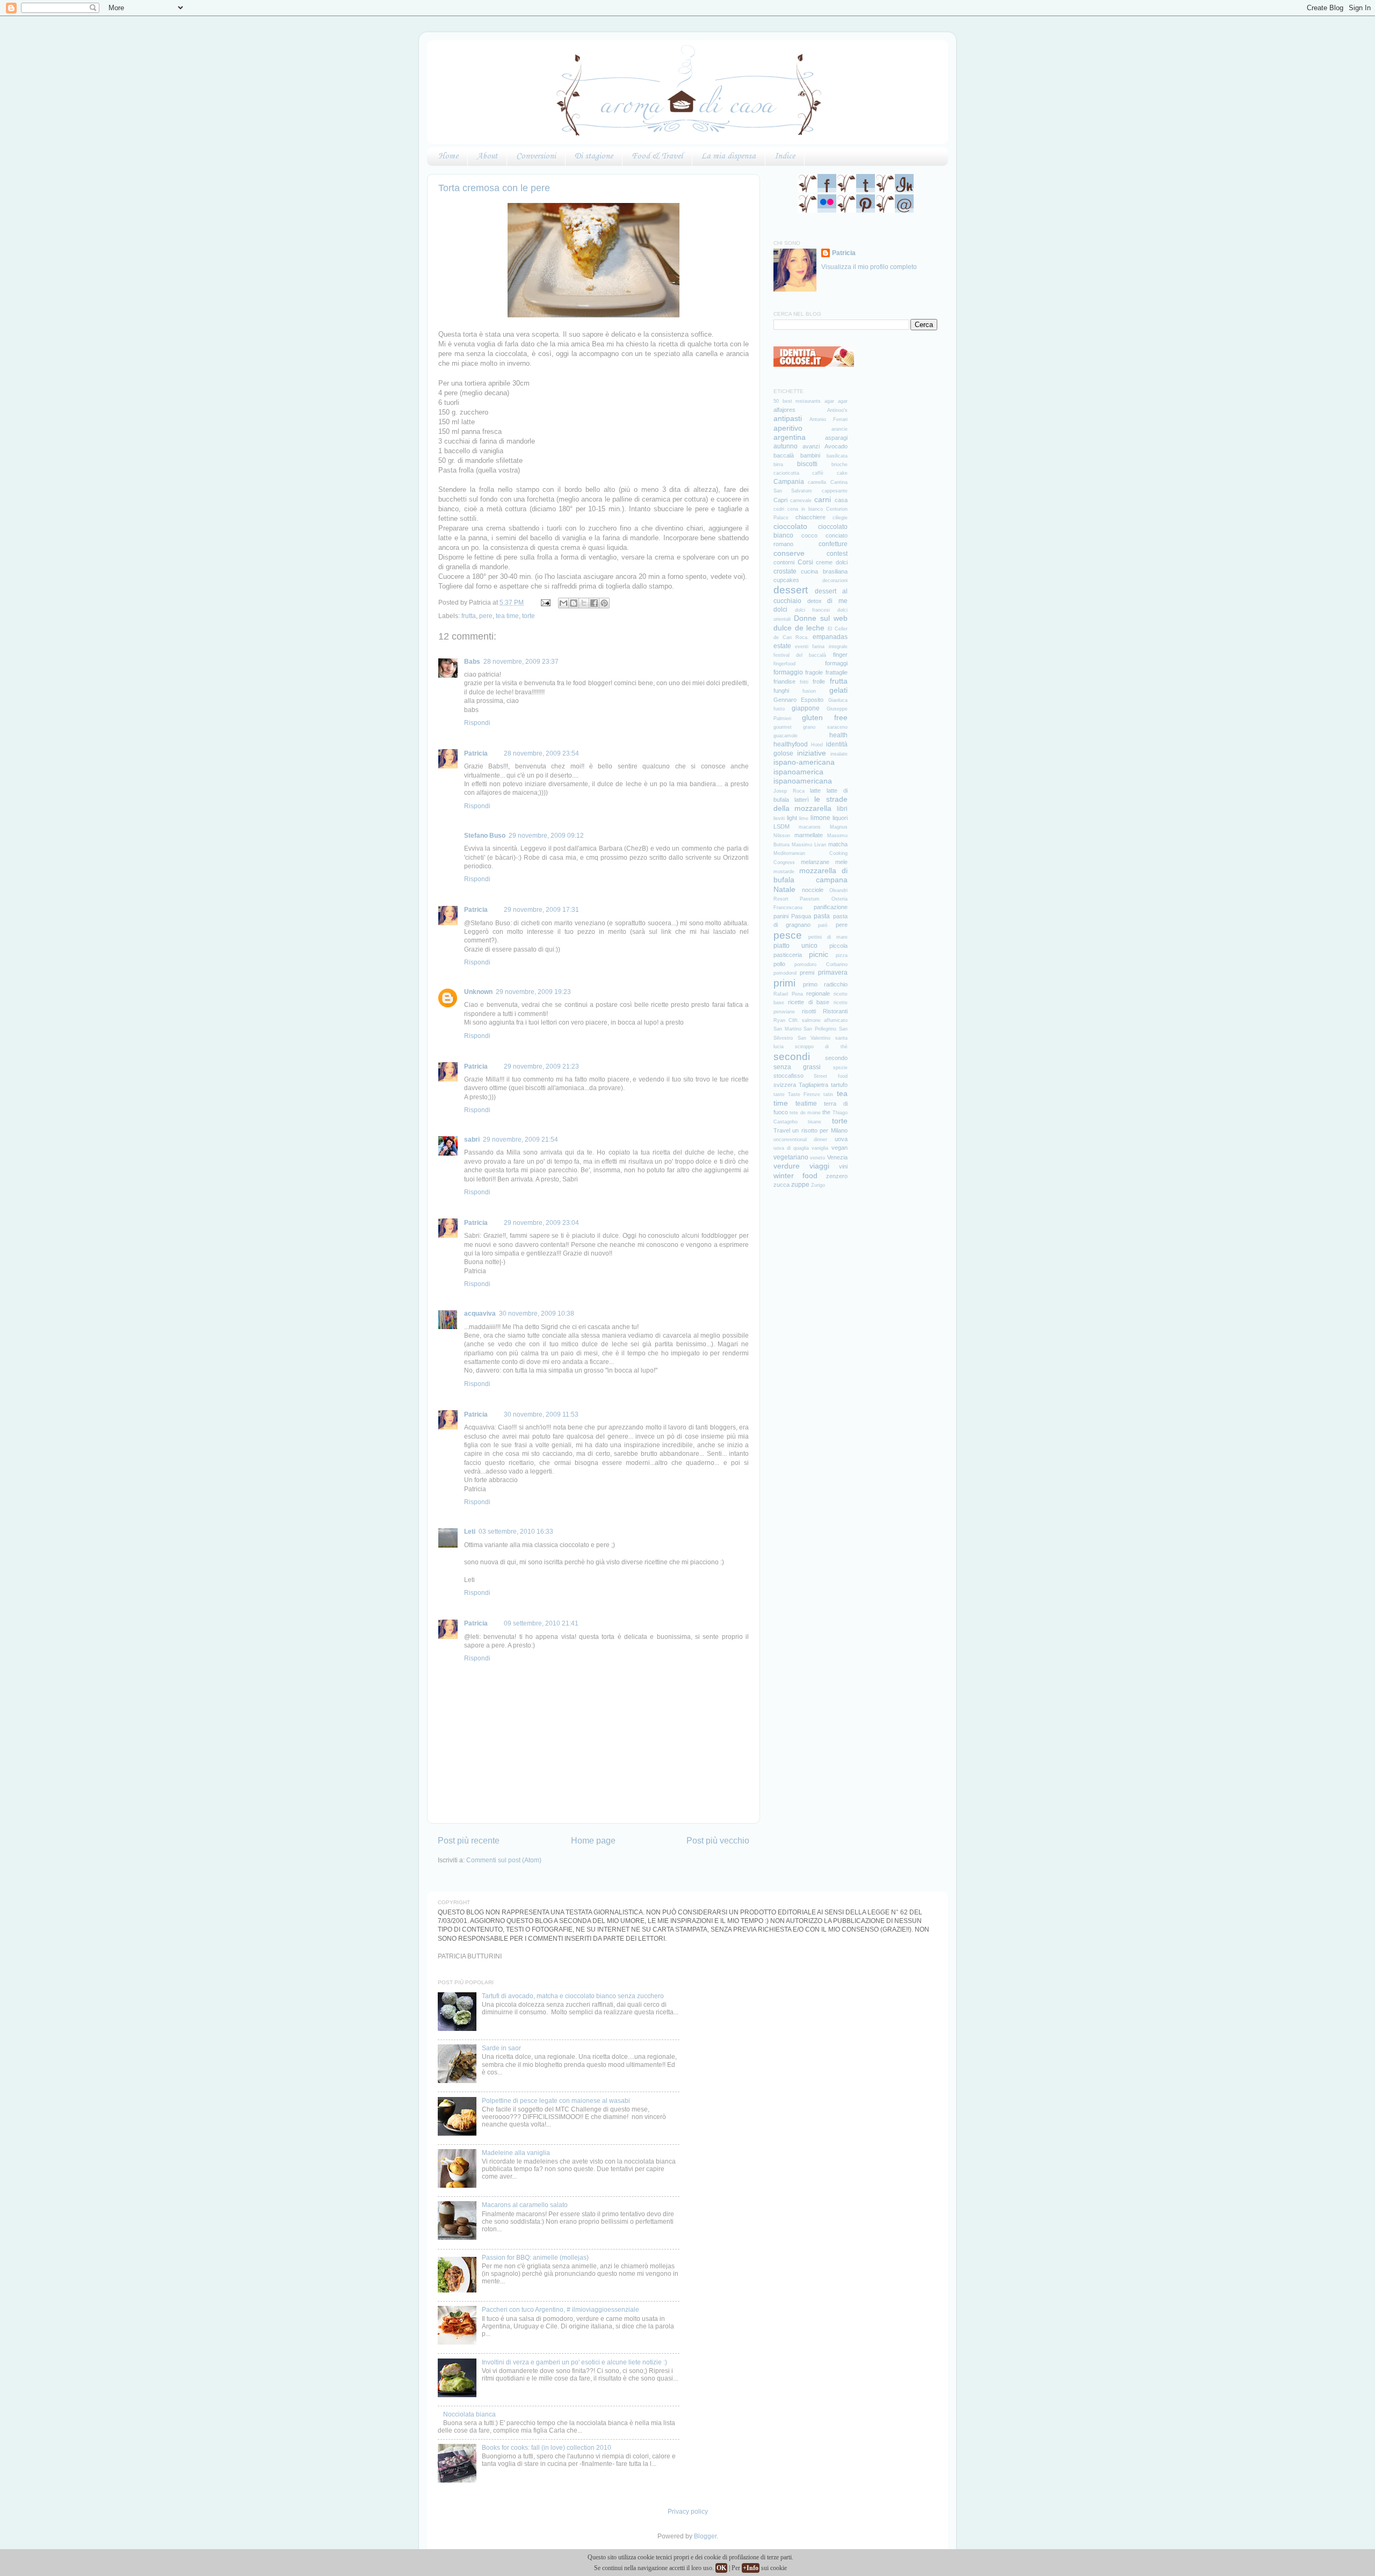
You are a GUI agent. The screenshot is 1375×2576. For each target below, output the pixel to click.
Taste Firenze (804, 1094)
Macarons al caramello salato (525, 2205)
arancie (840, 429)
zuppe (800, 1184)
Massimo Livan (809, 845)
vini (843, 1166)
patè (823, 925)
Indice (785, 156)
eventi (802, 647)
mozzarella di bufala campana (810, 875)
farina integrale (830, 647)
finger (840, 655)
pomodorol (785, 973)
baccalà (784, 455)
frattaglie (837, 672)
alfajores (784, 410)
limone (820, 818)
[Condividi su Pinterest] (604, 603)
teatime (806, 1103)
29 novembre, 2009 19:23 (533, 992)
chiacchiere (810, 517)
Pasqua (801, 916)
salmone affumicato (825, 1020)
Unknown (478, 992)
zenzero (837, 1176)
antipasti (788, 418)
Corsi (805, 562)
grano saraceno (825, 727)
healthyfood (791, 744)
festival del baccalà (800, 655)
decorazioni (835, 580)
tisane (815, 1122)
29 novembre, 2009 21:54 (520, 1139)
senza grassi (797, 1067)
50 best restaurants (797, 401)
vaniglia (820, 1148)
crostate (785, 571)
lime (804, 818)
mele (841, 862)
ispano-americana (804, 762)
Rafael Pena (788, 994)
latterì (802, 800)
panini (781, 916)
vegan (840, 1148)
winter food (795, 1175)
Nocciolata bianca (469, 2414)
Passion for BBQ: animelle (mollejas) (535, 2257)
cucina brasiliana (824, 571)
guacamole (786, 736)
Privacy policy (688, 2511)
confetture (833, 544)
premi (807, 973)
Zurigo (818, 1185)
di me (837, 601)
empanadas (830, 637)
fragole (814, 672)
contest (837, 553)
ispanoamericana (803, 781)
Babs (472, 661)
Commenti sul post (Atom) (504, 1860)
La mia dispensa (729, 156)
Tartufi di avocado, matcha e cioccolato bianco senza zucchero (573, 1996)
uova (841, 1139)
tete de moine (805, 1113)
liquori (840, 818)
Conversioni (536, 156)
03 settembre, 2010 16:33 (516, 1531)
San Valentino (814, 1038)
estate (782, 646)
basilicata (837, 456)
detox (815, 601)
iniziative (812, 753)
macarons (810, 827)
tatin (828, 1094)
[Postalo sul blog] (574, 603)
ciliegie (840, 518)
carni (823, 499)
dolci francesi (813, 610)
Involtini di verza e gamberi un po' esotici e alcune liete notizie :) (574, 2362)
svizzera (785, 1085)
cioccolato (790, 526)
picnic (819, 954)
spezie (840, 1068)
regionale (818, 993)
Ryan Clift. (786, 1020)
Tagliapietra (813, 1085)
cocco (809, 535)
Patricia (476, 753)
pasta (822, 916)
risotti (809, 1011)
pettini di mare (828, 937)
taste (779, 1094)
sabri (472, 1139)
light (792, 818)
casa (841, 500)
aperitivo (788, 428)
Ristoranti (835, 1011)
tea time (507, 616)
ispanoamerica (798, 772)
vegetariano (791, 1157)
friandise (784, 681)
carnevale (801, 500)
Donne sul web (821, 618)
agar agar (836, 401)
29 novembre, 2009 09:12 (546, 835)
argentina (790, 437)
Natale (784, 889)
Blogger (705, 2536)
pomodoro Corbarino (821, 964)
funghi (781, 691)
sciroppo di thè (821, 1047)
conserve (789, 553)
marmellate (809, 835)
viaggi (819, 1166)
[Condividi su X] (584, 603)
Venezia (837, 1157)
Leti (470, 1531)
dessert (791, 590)
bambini (810, 455)
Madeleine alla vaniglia (516, 2153)
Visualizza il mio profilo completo (869, 267)
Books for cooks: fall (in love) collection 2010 (547, 2447)
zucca (781, 1185)
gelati (838, 690)
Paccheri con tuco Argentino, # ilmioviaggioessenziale (560, 2309)
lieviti (779, 818)
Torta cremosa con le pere (494, 188)
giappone (806, 708)
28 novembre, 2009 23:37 (521, 661)
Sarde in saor (501, 2048)
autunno (786, 446)
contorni (784, 562)
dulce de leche (799, 628)
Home (448, 156)
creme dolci (832, 562)
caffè (818, 473)
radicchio (836, 984)
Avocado (836, 446)
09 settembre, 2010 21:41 (541, 1623)
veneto (817, 1158)
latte (815, 790)
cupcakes (786, 580)
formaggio (788, 672)
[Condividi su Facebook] (594, 603)
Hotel (817, 745)
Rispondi (477, 723)
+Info (751, 2568)
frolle (819, 681)
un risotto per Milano (820, 1130)
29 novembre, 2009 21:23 (541, 1066)
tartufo (839, 1085)
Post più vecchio (718, 1840)
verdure (787, 1166)
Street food (830, 1076)
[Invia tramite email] (563, 603)
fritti (804, 682)
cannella (817, 482)
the (826, 1112)
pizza (842, 955)
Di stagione (594, 156)
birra (778, 465)
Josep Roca (789, 791)
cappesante (835, 491)
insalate (839, 754)
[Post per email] (545, 602)
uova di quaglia (791, 1148)
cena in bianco (805, 509)
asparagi (836, 438)
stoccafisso (788, 1076)
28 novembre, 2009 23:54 (541, 753)
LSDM (781, 826)
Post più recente (469, 1840)
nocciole (813, 890)
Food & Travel (657, 156)
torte (529, 616)
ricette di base (809, 1002)
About (487, 156)
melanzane (815, 862)
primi (784, 983)
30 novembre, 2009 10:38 (537, 1313)
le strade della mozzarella (810, 804)
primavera (833, 972)
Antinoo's (837, 410)
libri (842, 808)
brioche (840, 465)
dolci (780, 609)
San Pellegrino (820, 1029)
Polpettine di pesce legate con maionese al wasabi (556, 2100)
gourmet (783, 727)
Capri (780, 500)
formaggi (836, 663)
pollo (779, 964)
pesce (788, 935)
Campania (789, 481)
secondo (836, 1058)
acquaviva (480, 1313)
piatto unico (795, 945)
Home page (593, 1840)
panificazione (831, 907)
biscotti (807, 464)
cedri (779, 509)
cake (842, 473)
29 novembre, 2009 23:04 (541, 1222)
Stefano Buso (485, 835)
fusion (809, 691)
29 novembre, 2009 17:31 (541, 909)
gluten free (825, 717)
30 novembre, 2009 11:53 (541, 1414)
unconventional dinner (800, 1140)
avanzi (811, 446)
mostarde (784, 872)
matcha (838, 844)
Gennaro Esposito (798, 700)
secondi (792, 1057)
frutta (469, 616)
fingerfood (784, 664)
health (838, 735)
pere (486, 616)
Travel (782, 1130)
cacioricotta (786, 473)
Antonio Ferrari (828, 419)
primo (810, 984)
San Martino (787, 1029)
